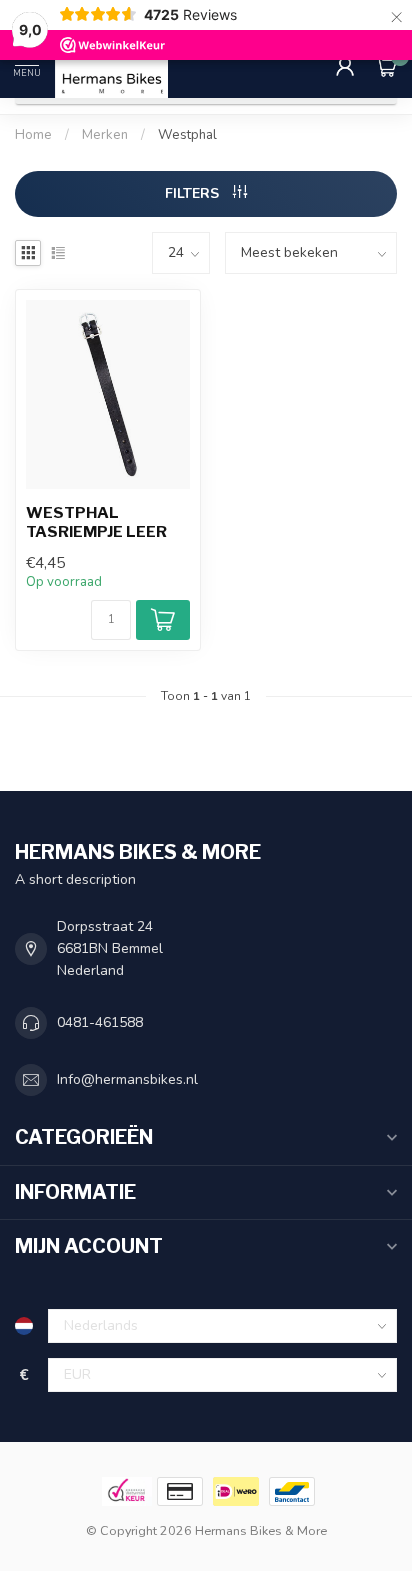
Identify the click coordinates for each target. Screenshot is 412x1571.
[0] (386, 66)
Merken (105, 135)
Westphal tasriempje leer (96, 522)
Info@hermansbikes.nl (127, 1079)
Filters (194, 193)
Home (33, 135)
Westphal (187, 135)
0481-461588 (100, 1022)
